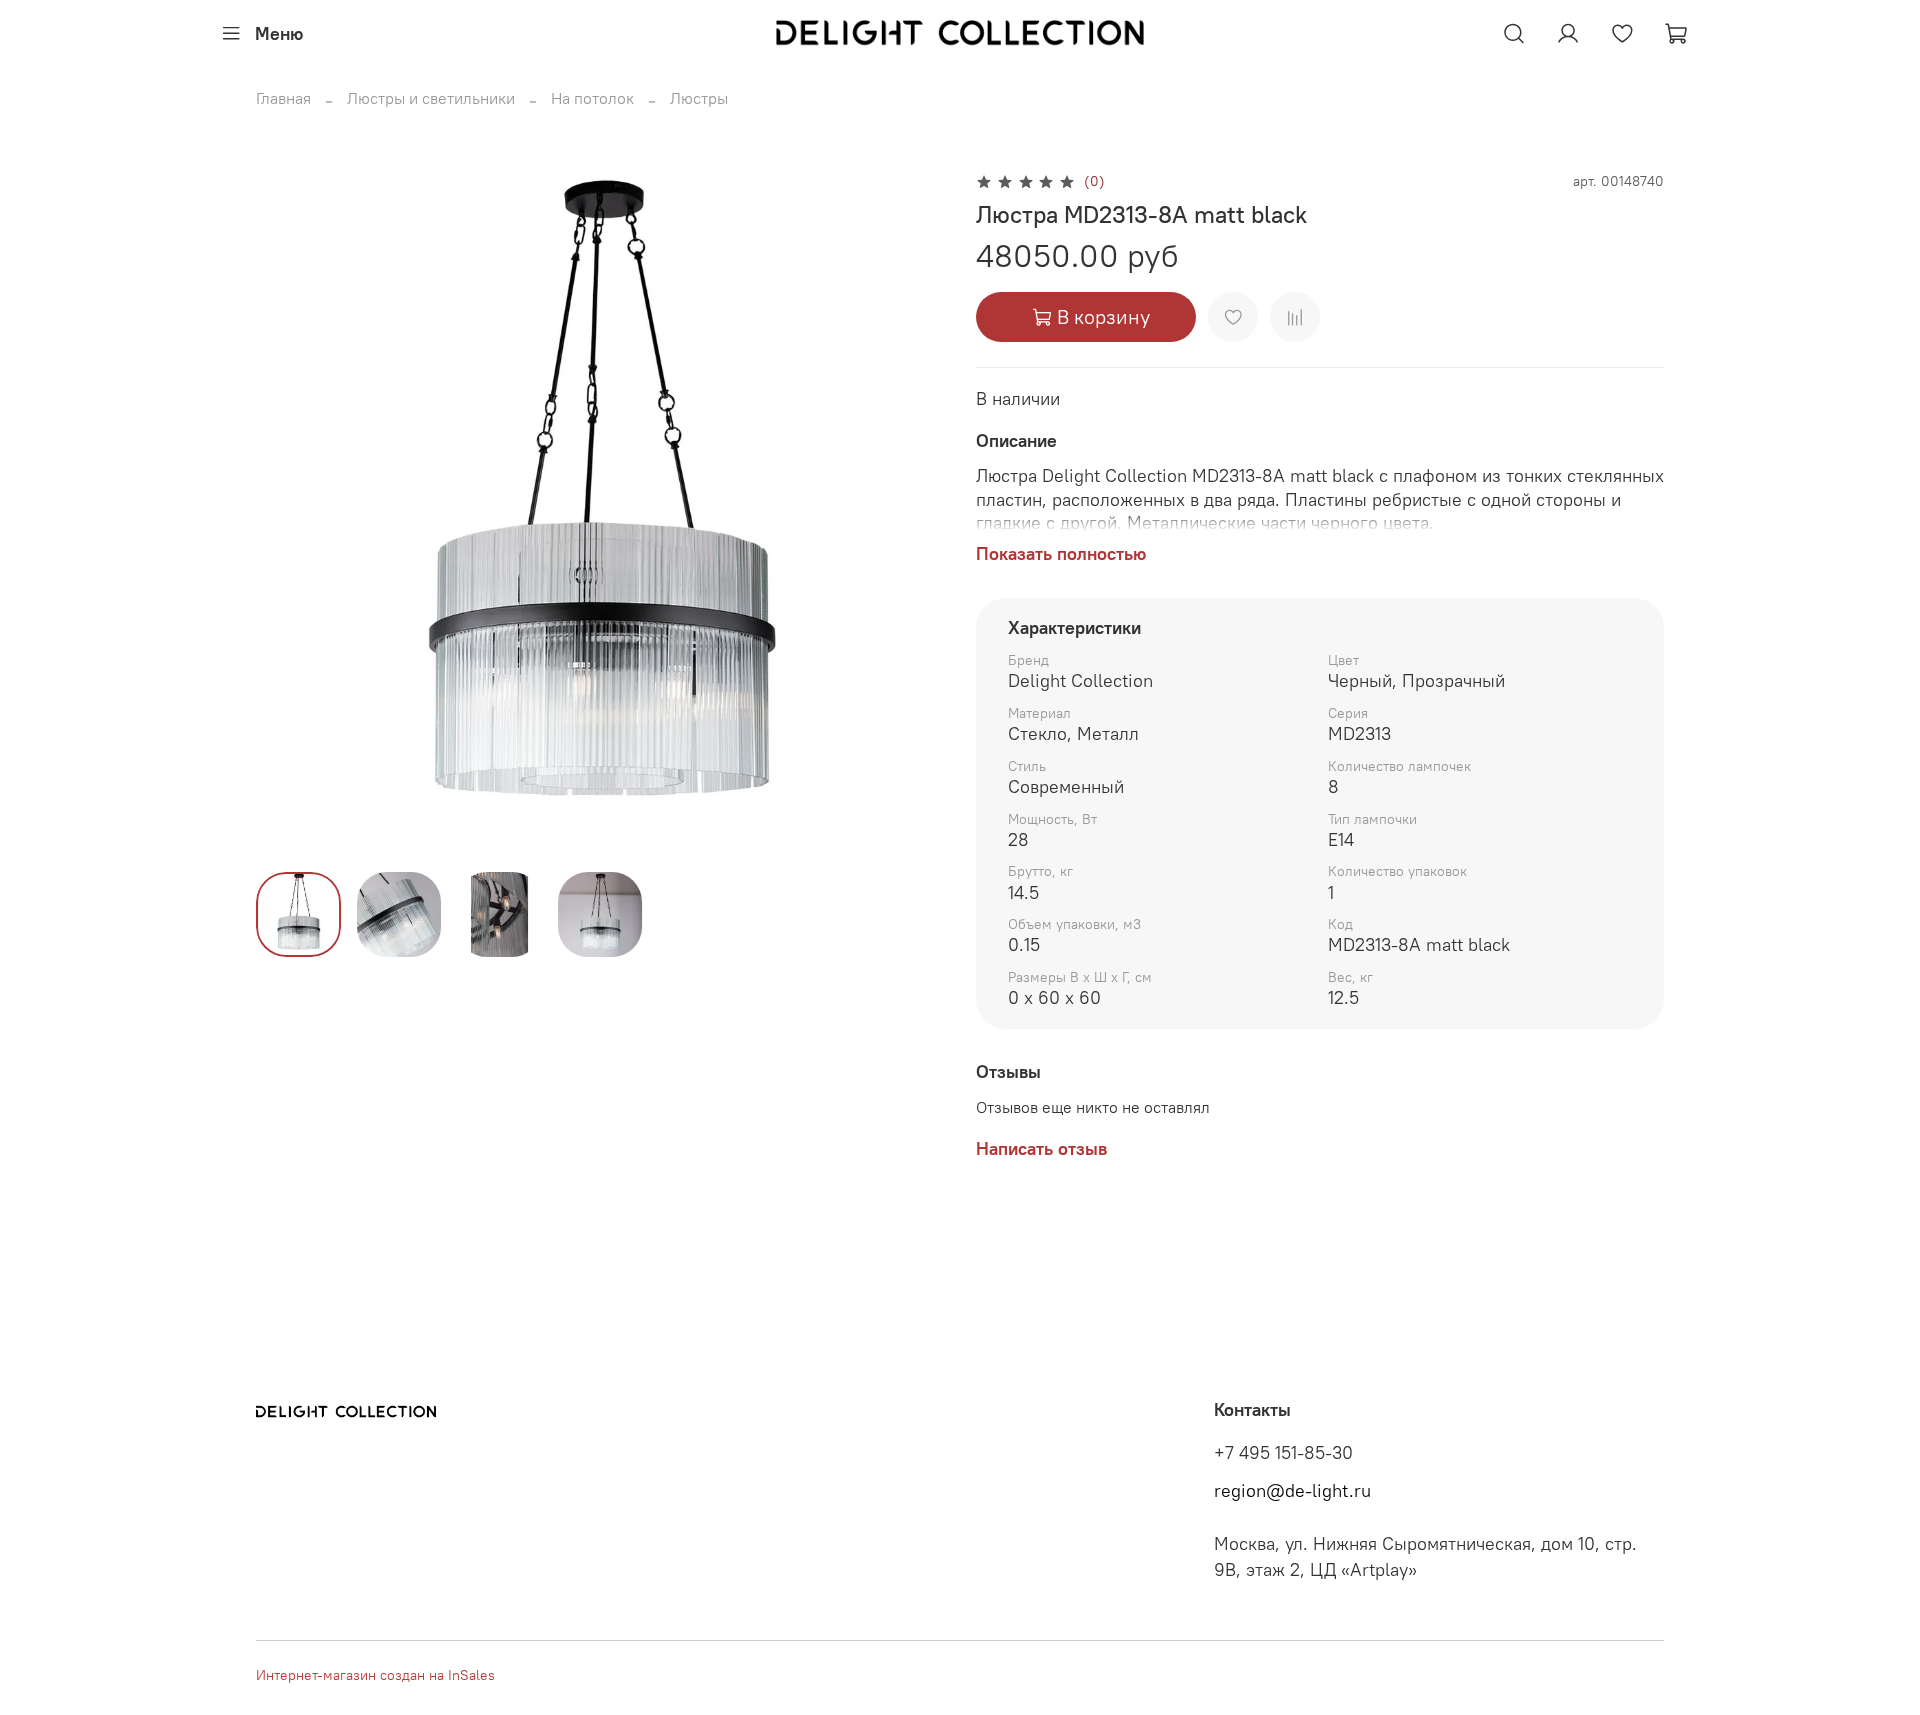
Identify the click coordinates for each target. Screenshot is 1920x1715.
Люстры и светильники (431, 98)
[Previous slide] (288, 512)
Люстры (699, 98)
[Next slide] (912, 512)
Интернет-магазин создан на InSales (375, 1675)
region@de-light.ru (1292, 1491)
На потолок (592, 98)
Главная (283, 98)
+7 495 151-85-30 (1283, 1453)
